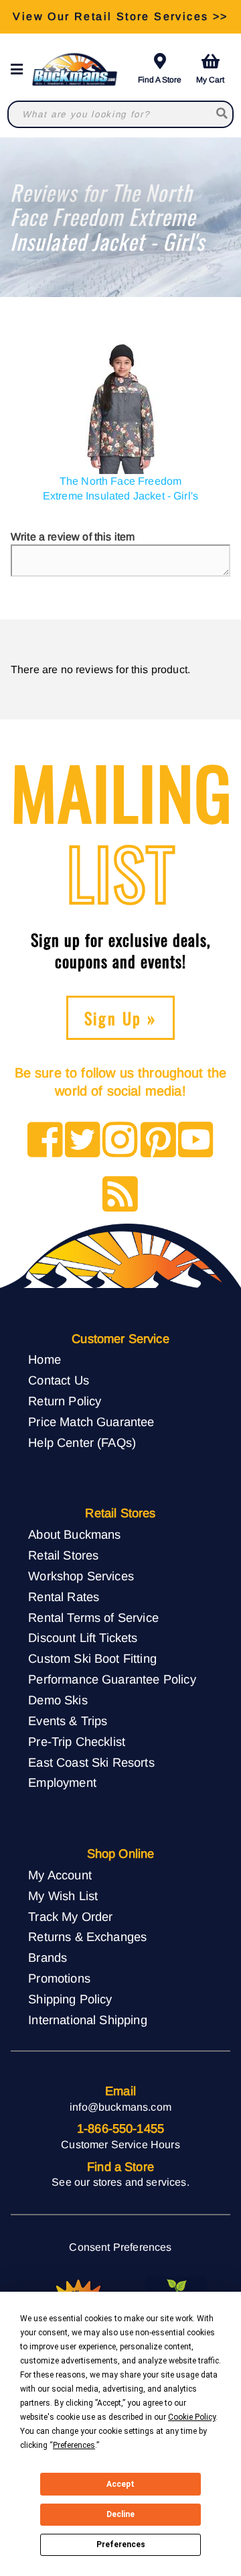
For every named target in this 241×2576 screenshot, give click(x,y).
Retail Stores (63, 1555)
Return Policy (65, 1401)
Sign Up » (121, 1018)
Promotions (59, 1978)
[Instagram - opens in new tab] (120, 1141)
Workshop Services (81, 1576)
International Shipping (88, 2020)
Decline (120, 2514)
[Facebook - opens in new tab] (45, 1141)
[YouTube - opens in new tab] (196, 1141)
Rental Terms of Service (93, 1618)
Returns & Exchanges (87, 1937)
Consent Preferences (120, 2247)
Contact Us (59, 1380)
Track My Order (70, 1917)
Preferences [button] (74, 2445)
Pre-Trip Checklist (77, 1742)
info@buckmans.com (120, 2107)
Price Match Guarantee (91, 1422)
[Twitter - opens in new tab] (83, 1141)
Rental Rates (64, 1597)
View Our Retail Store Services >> (120, 16)
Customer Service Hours (120, 2145)
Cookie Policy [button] (192, 2417)
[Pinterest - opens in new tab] (158, 1141)
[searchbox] (222, 114)
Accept (120, 2484)
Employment (62, 1782)
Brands (48, 1957)
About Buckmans (74, 1534)
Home (45, 1359)
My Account (60, 1875)
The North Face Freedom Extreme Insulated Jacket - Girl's (120, 488)
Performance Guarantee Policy (112, 1679)
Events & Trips (68, 1721)
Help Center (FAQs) (82, 1443)
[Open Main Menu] (21, 69)
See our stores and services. (120, 2182)
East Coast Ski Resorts (91, 1762)
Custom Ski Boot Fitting (92, 1658)
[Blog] (120, 1195)
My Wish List (63, 1896)
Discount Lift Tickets (83, 1638)
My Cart (210, 80)
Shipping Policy (70, 1999)
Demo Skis (58, 1700)
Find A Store (160, 80)
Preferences (121, 2544)
